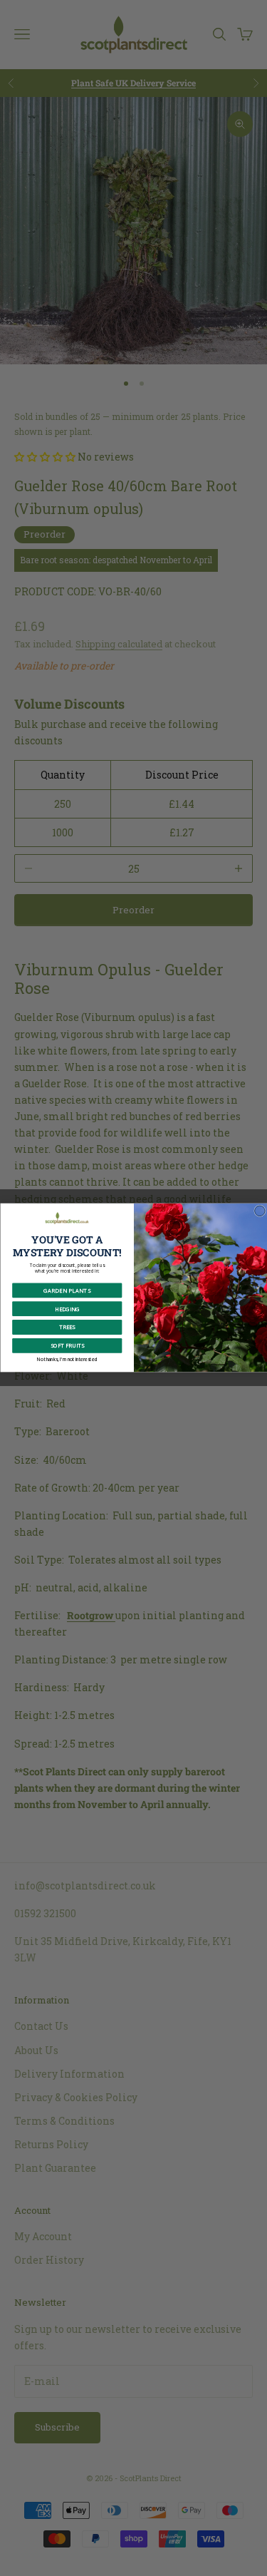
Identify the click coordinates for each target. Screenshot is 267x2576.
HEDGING (67, 1309)
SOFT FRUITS (67, 1346)
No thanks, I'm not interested (67, 1360)
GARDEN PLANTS (67, 1290)
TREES (67, 1328)
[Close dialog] (260, 1211)
